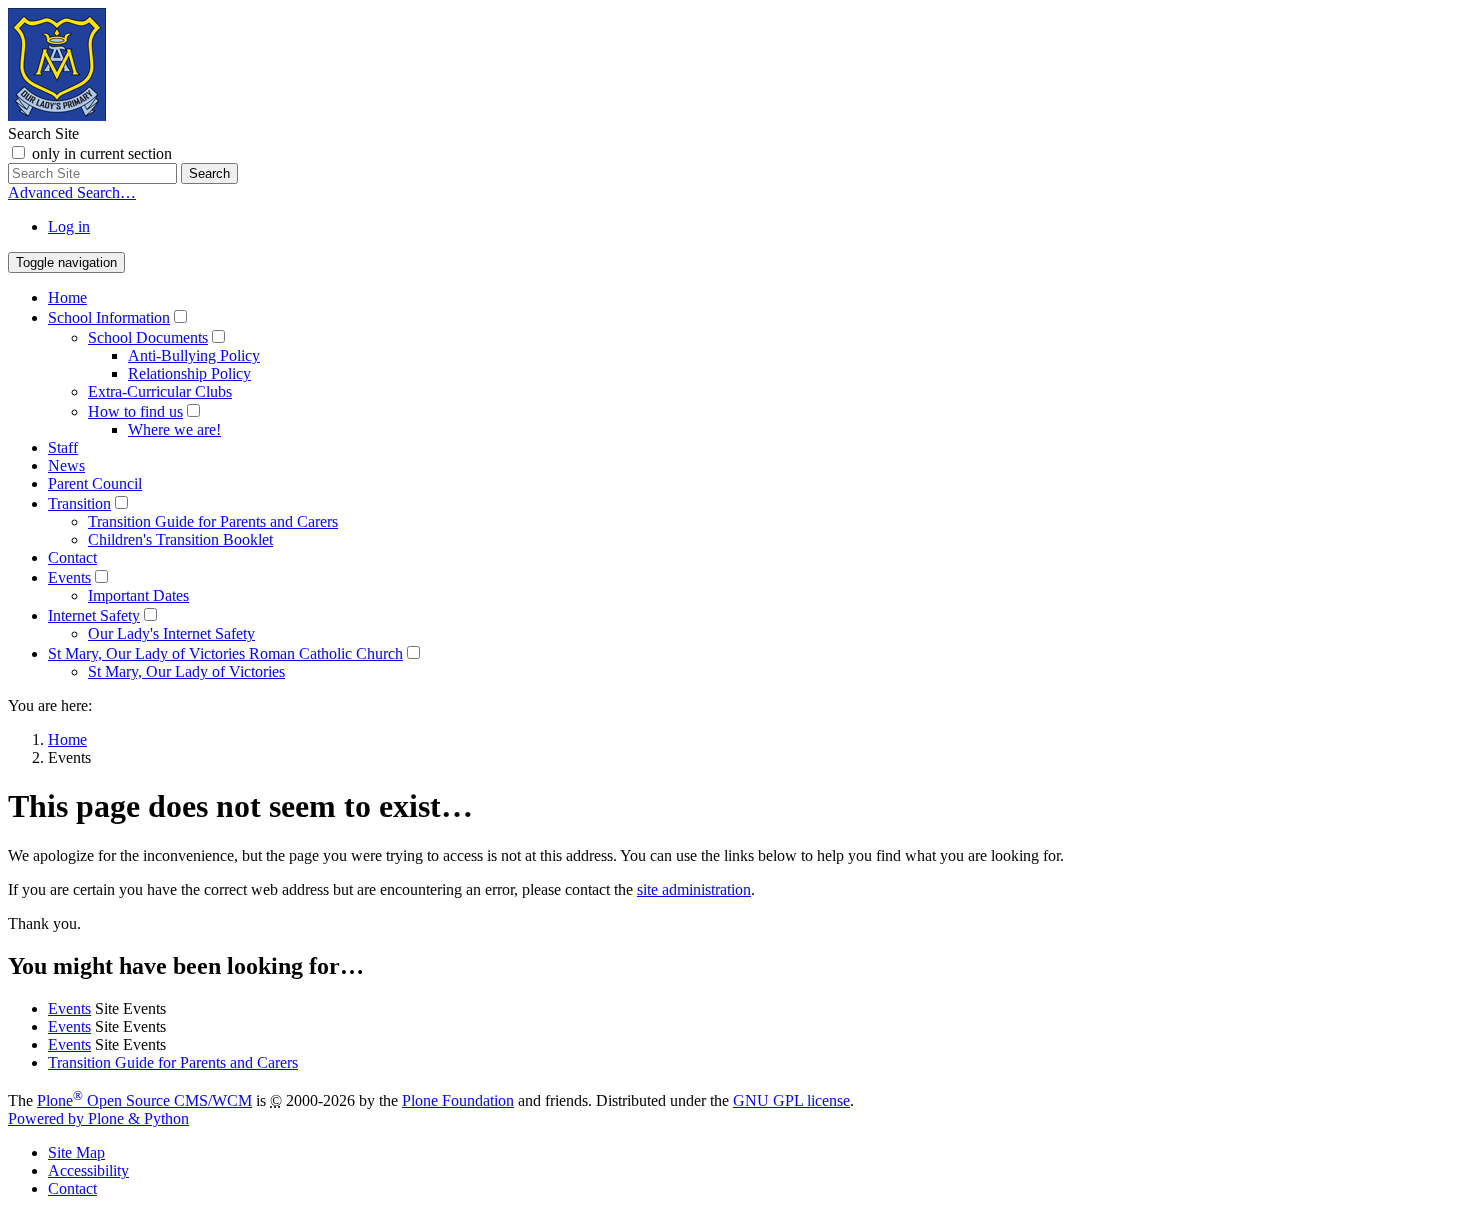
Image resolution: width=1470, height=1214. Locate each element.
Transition (79, 503)
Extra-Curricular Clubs (160, 391)
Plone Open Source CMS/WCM (144, 1100)
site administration (694, 889)
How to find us (135, 411)
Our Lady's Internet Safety (171, 633)
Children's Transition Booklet (180, 539)
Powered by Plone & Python (98, 1118)
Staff (63, 447)
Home (67, 297)
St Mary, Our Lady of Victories (186, 671)
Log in (69, 226)
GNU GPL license (791, 1100)
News (66, 465)
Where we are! (174, 429)
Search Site (43, 133)
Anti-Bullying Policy (194, 355)
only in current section (102, 153)
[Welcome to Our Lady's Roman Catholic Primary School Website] (57, 115)
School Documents (148, 337)
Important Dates (138, 595)
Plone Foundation (458, 1100)
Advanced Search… (72, 192)
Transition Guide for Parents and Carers (213, 521)
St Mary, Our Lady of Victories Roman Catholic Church (225, 653)
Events (69, 577)
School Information (109, 317)
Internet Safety (94, 615)
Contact (72, 557)
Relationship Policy (189, 373)
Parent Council (95, 483)
